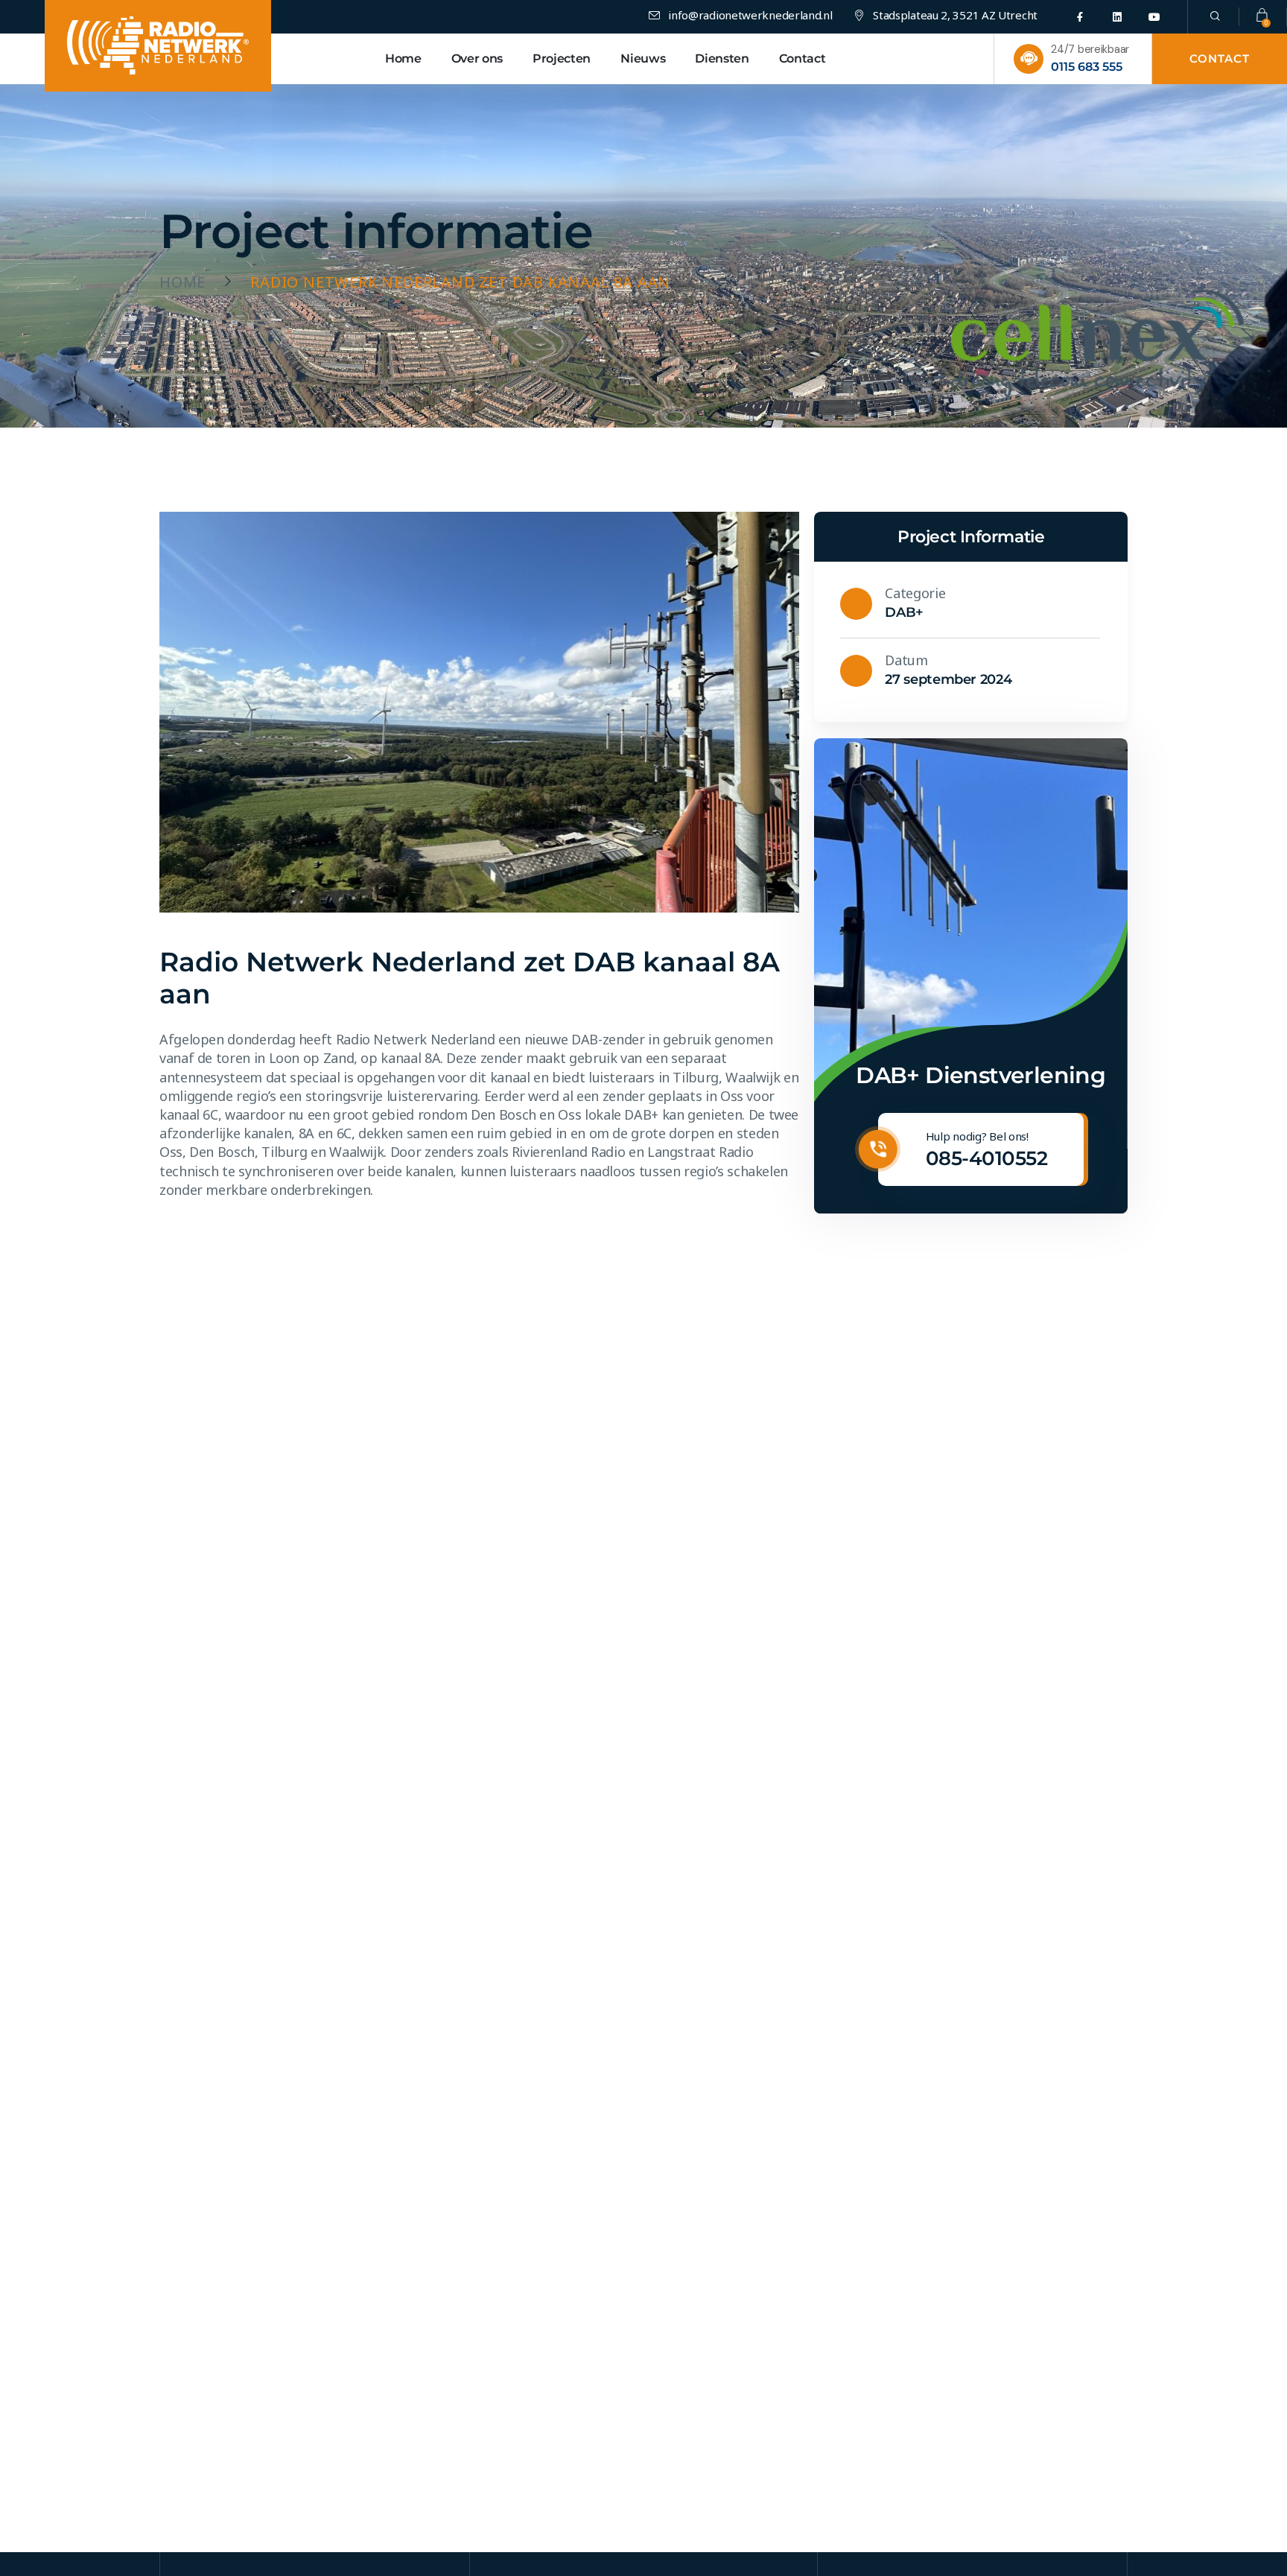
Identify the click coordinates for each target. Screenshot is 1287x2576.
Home (182, 282)
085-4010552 (986, 1158)
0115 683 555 (1087, 67)
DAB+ (904, 612)
